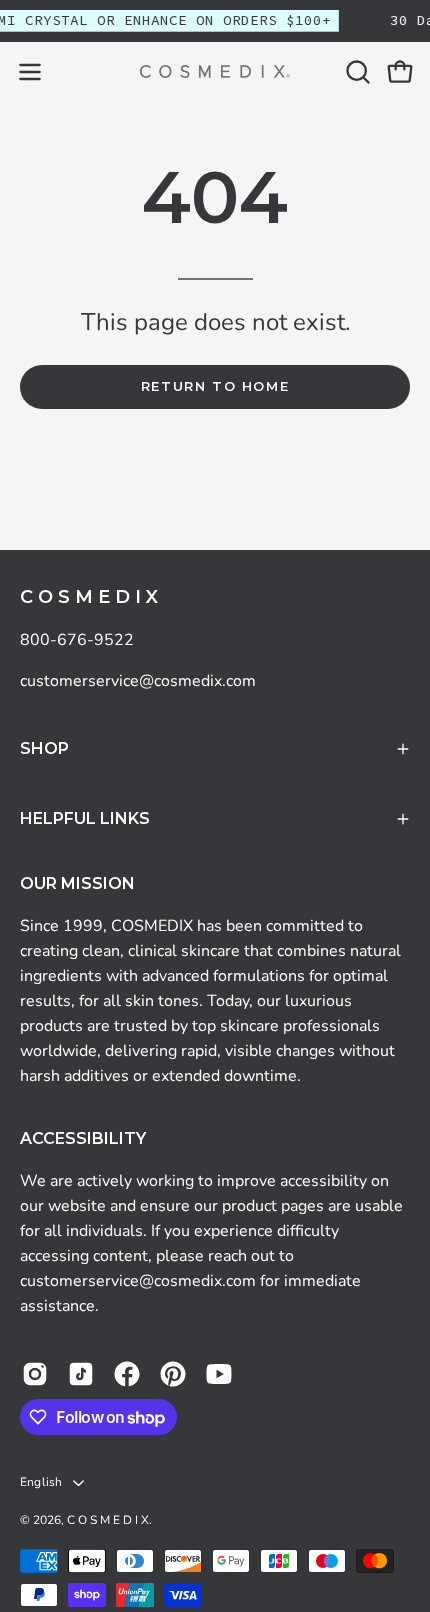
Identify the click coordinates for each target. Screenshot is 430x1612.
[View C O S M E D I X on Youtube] (219, 1374)
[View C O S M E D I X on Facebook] (127, 1374)
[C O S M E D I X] (215, 71)
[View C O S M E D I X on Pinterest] (173, 1374)
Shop (44, 748)
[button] (356, 72)
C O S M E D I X (89, 597)
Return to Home (215, 386)
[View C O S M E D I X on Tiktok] (81, 1374)
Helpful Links (85, 818)
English (41, 1482)
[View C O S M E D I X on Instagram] (35, 1374)
